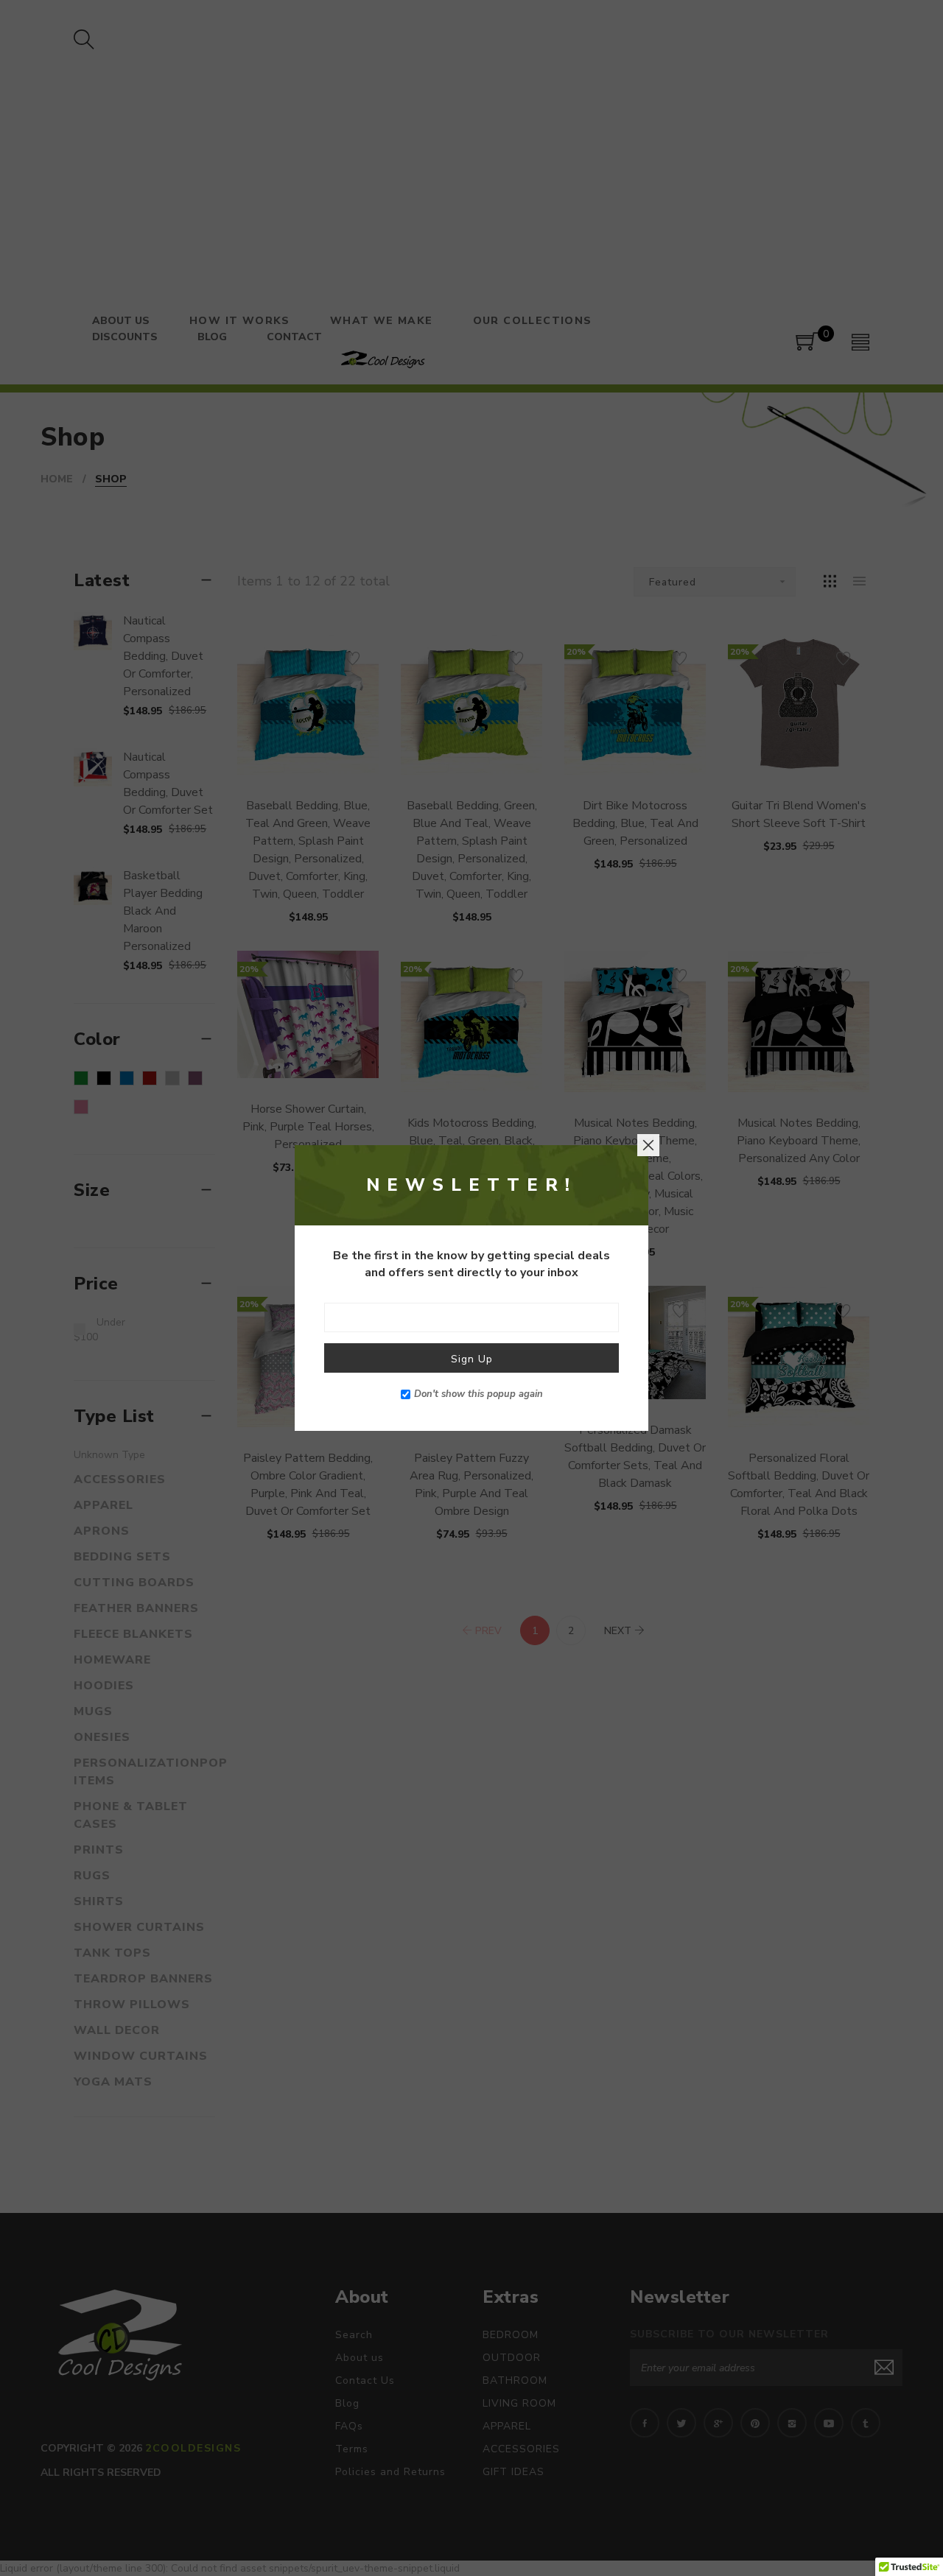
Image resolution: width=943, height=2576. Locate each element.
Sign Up (472, 1359)
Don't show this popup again (478, 1394)
